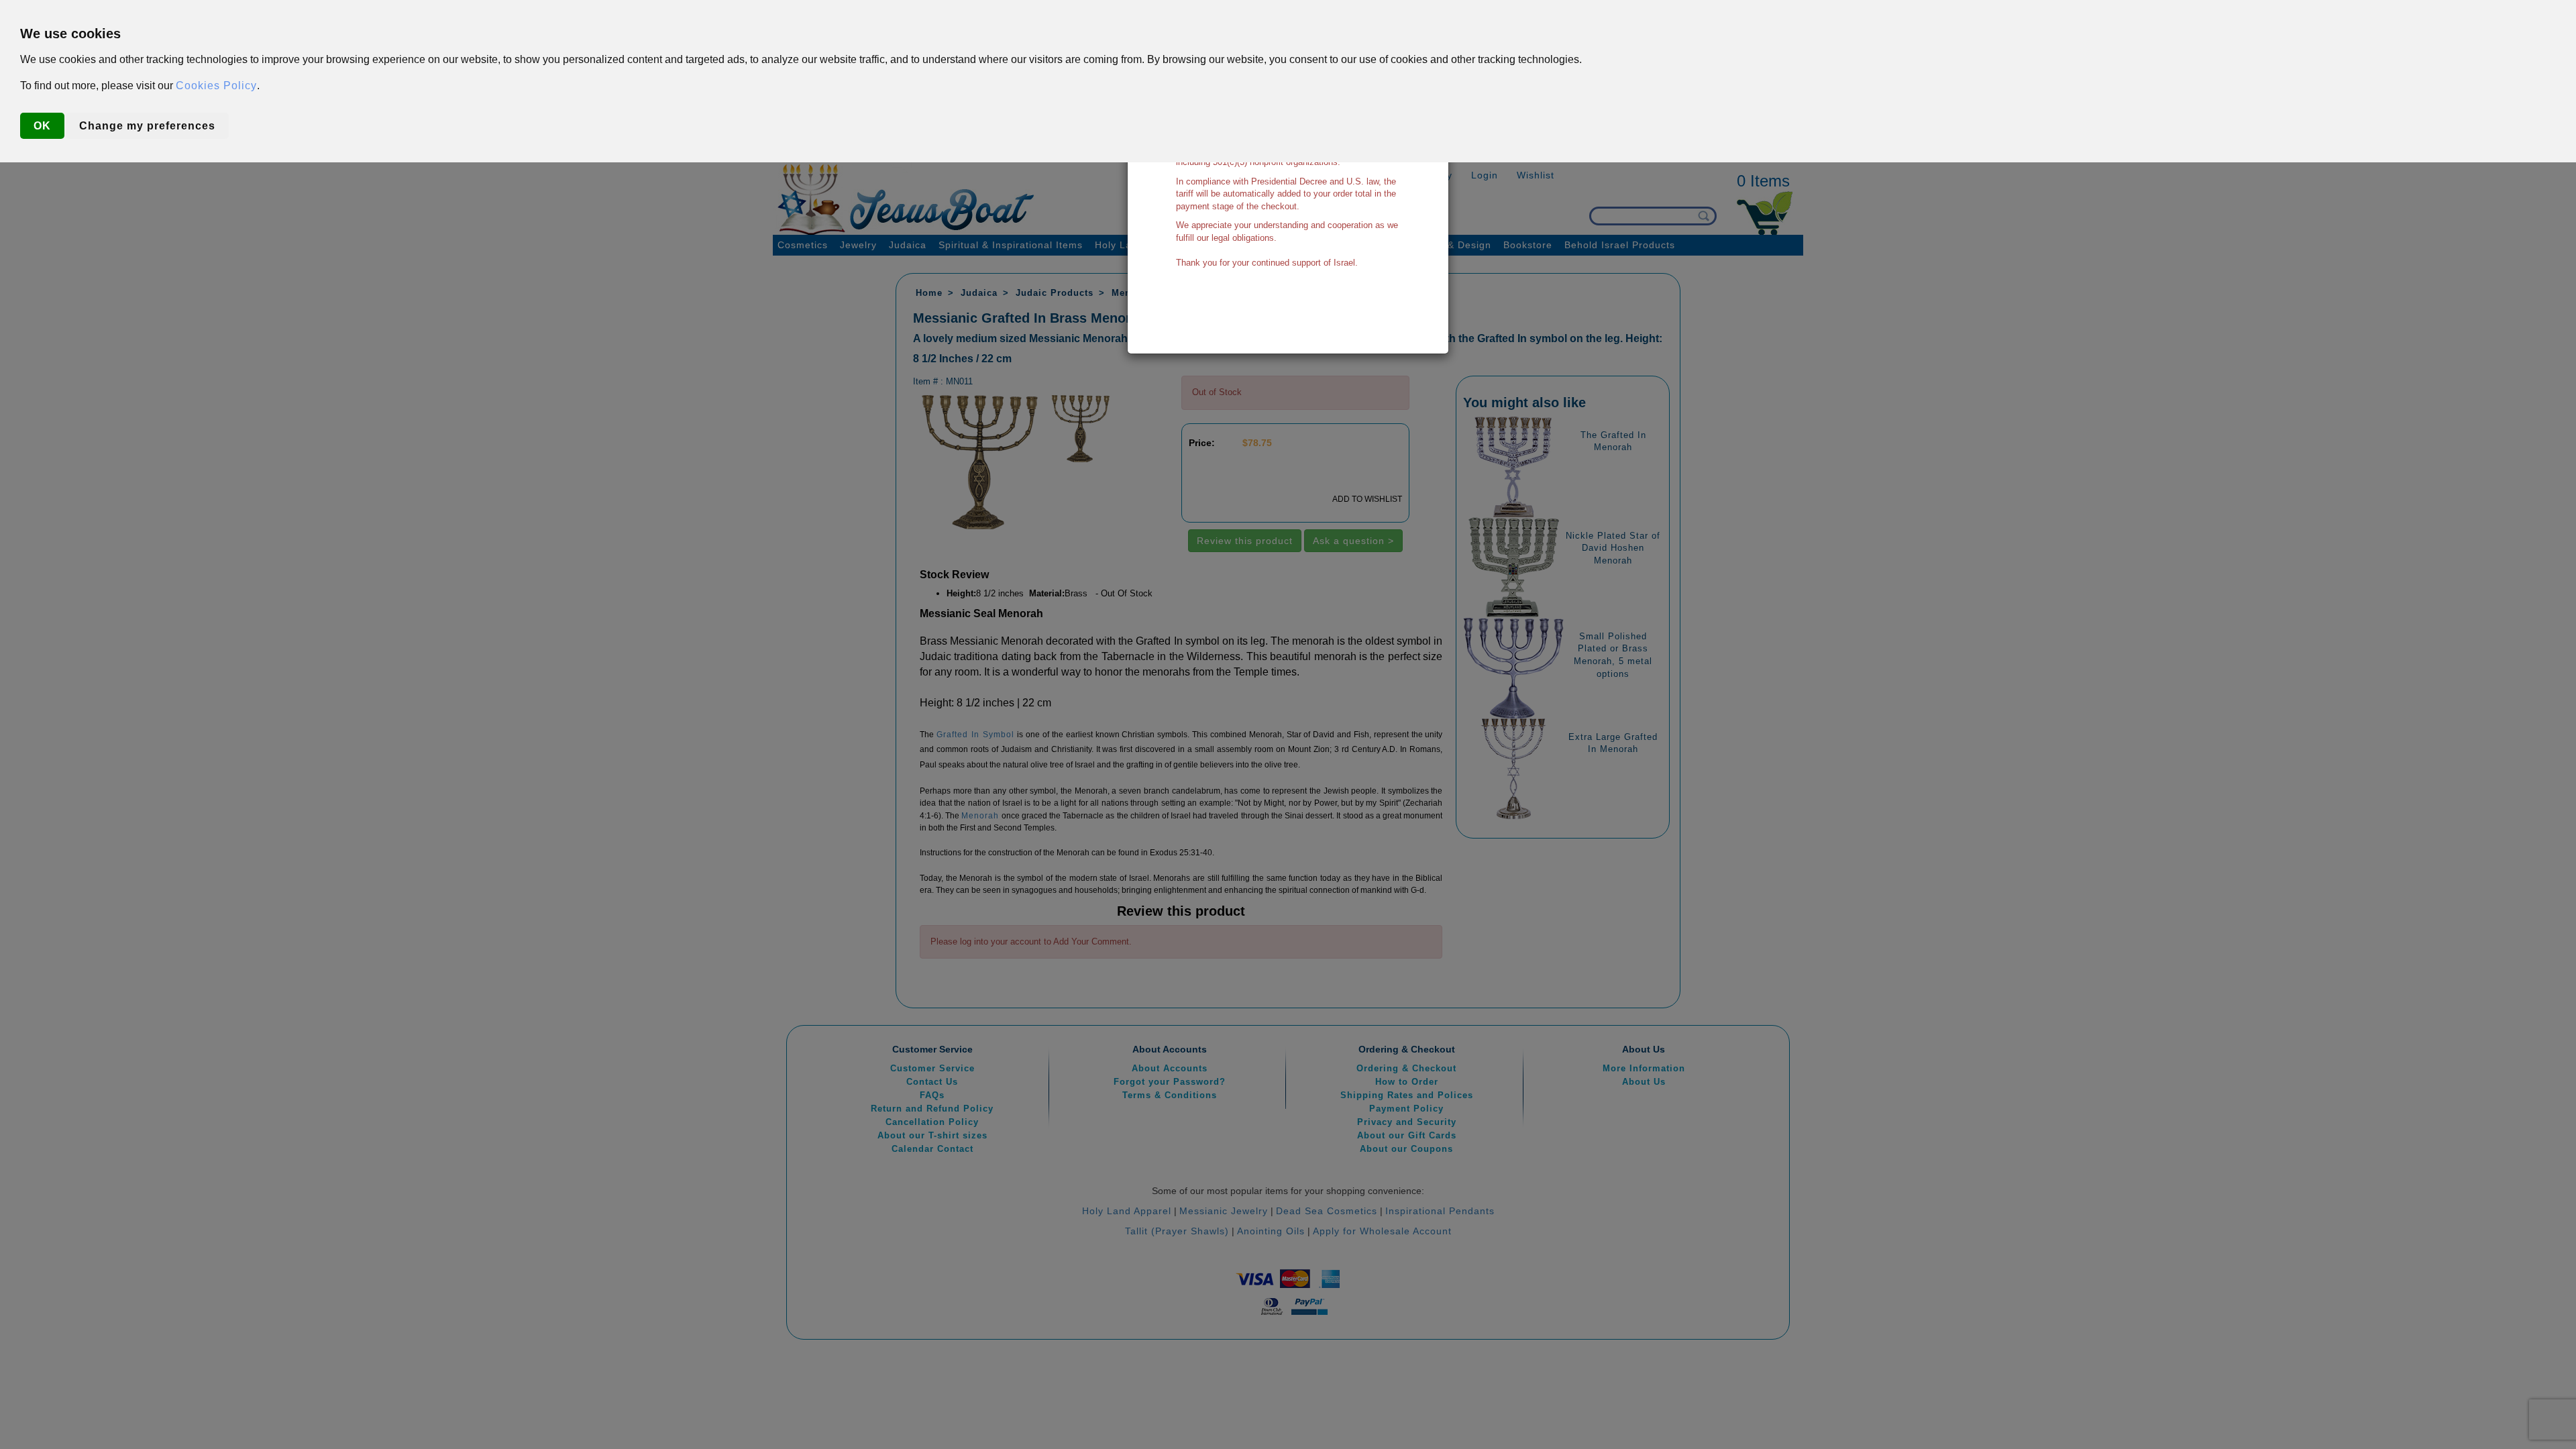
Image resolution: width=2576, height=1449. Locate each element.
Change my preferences (147, 126)
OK (42, 126)
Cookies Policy (216, 86)
